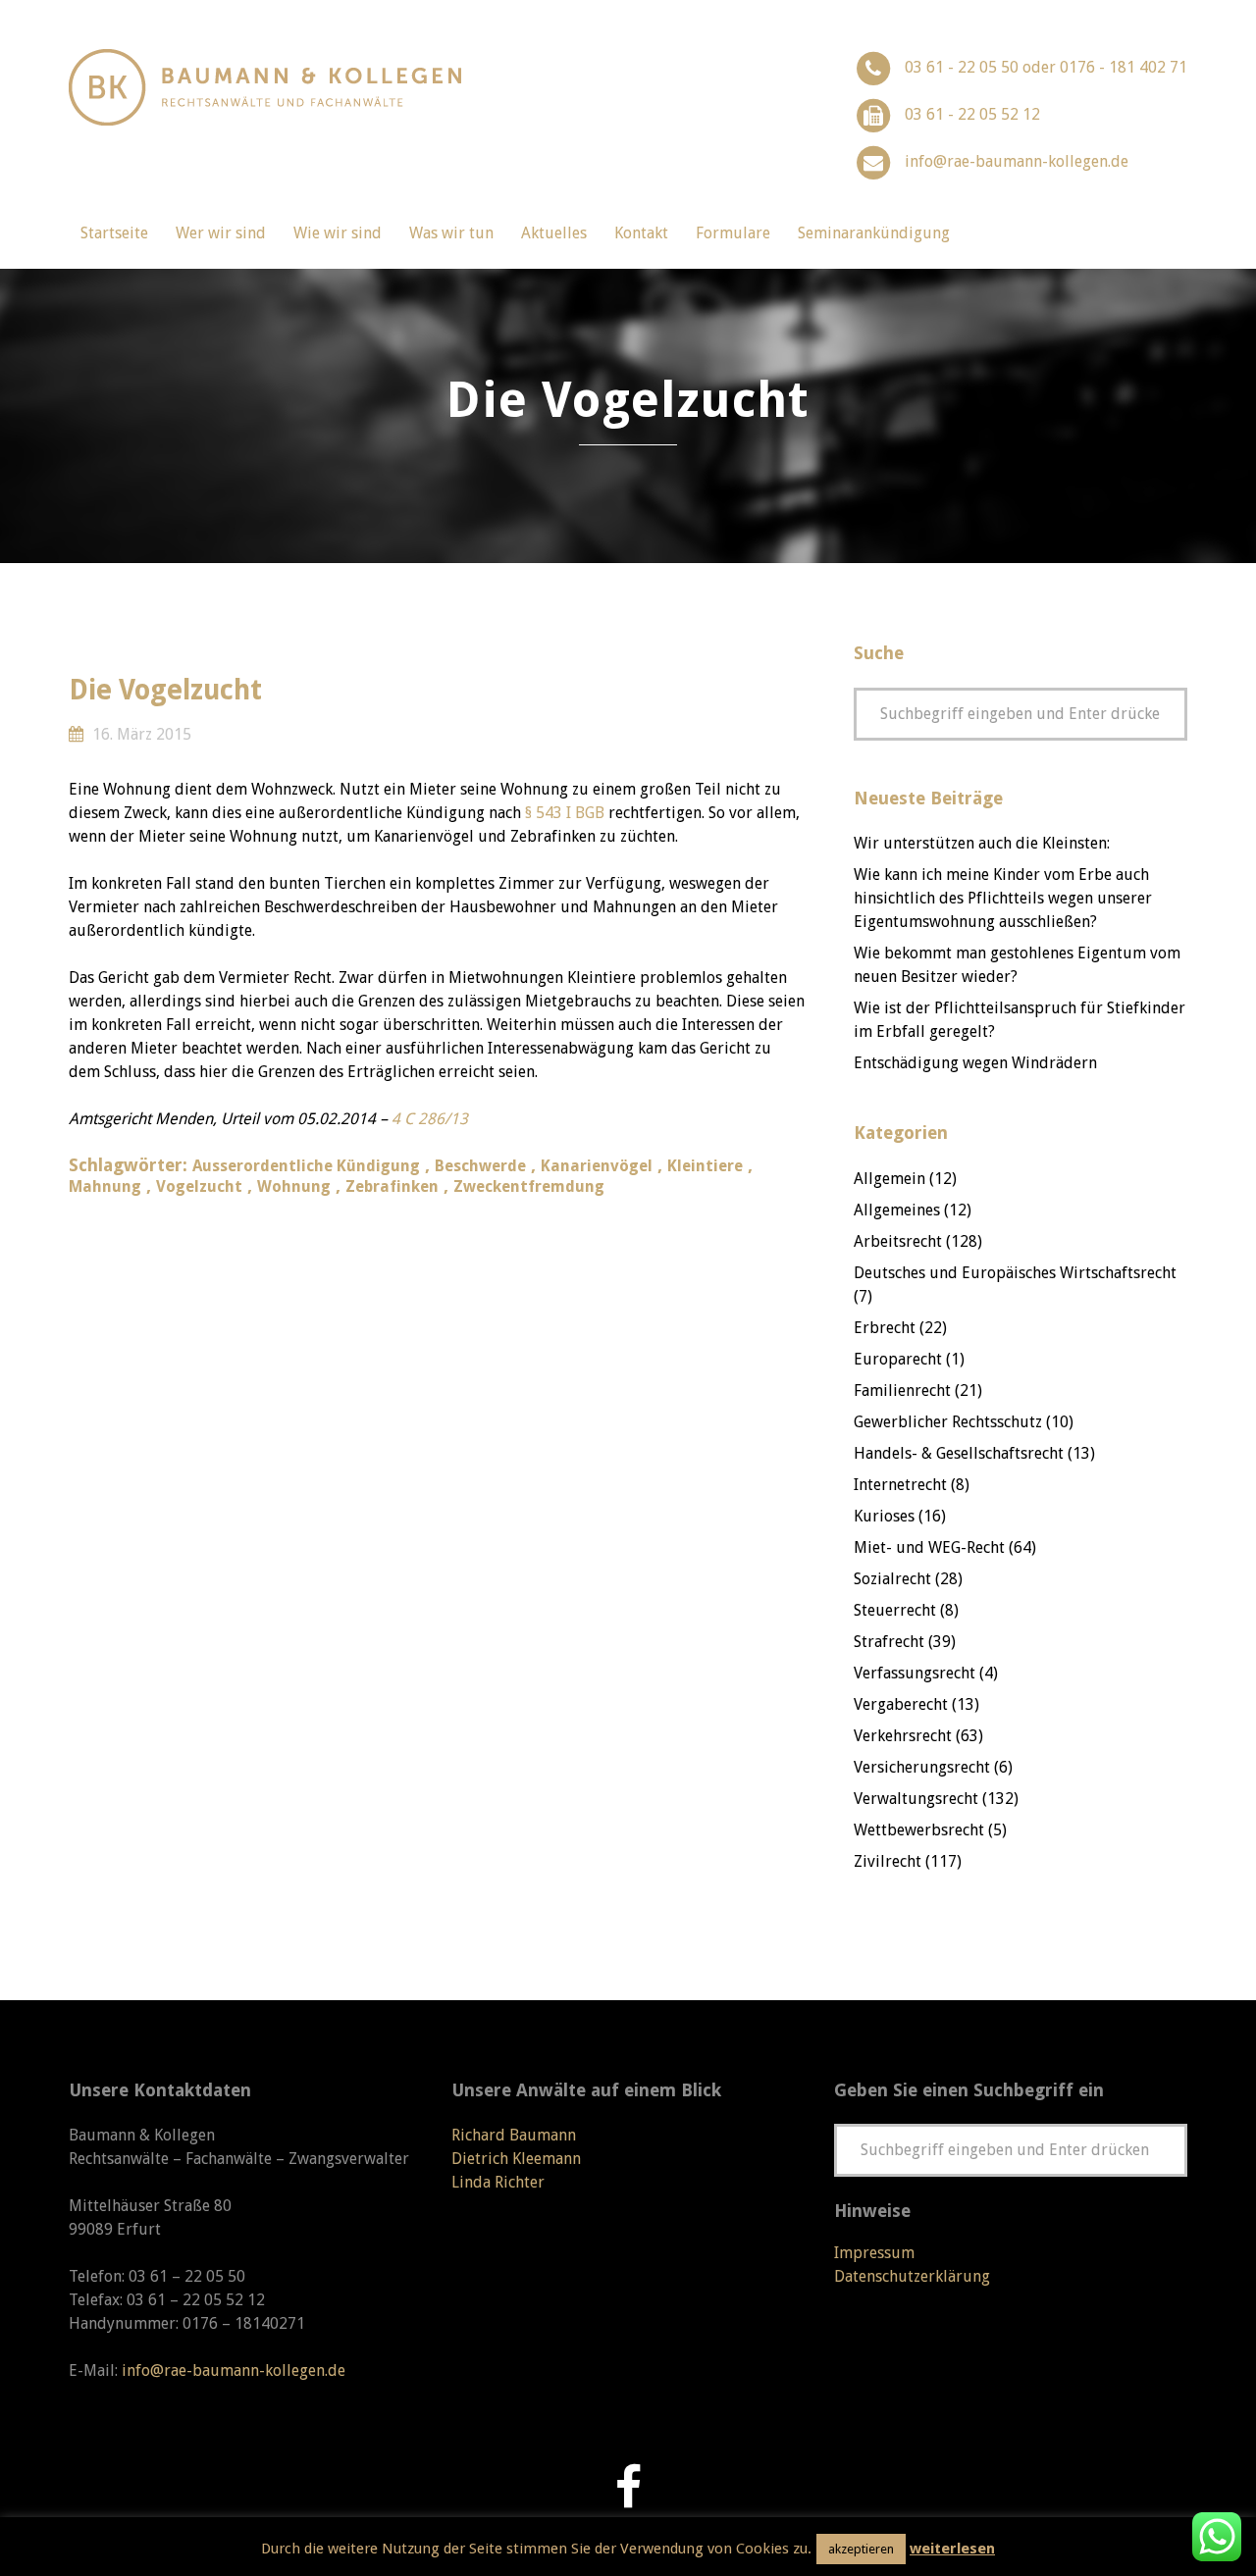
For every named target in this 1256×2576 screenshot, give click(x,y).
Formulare (733, 233)
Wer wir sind (221, 233)
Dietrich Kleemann (516, 2159)
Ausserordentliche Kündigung (306, 1166)
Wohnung (294, 1186)
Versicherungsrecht (922, 1767)
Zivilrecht (888, 1861)
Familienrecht (902, 1391)
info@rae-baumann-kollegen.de (1017, 161)
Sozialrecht (892, 1579)
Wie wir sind (338, 233)
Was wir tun (451, 233)
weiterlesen (952, 2549)
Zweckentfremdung (529, 1186)
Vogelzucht (199, 1186)
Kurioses (884, 1516)
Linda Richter (498, 2182)
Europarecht (898, 1359)
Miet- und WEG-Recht (929, 1547)
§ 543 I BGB (565, 813)
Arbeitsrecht (898, 1241)
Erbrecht (885, 1328)
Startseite (114, 233)
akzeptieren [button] (861, 2549)
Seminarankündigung (874, 233)
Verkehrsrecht (903, 1736)
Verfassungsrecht (915, 1673)
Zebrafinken (392, 1186)
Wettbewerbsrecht (919, 1830)
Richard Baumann (514, 2135)
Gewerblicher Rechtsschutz (948, 1422)
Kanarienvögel (597, 1166)
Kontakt (641, 233)
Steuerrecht (895, 1610)
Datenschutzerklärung (912, 2276)
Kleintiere (705, 1166)
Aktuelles (554, 233)
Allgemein (890, 1179)
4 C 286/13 (430, 1119)
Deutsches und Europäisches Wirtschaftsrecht (1015, 1273)
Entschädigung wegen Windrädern (975, 1063)
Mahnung (105, 1186)
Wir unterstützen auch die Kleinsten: (982, 843)
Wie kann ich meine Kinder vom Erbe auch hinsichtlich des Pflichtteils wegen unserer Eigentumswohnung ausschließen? (1003, 898)
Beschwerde (480, 1166)
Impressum (874, 2253)
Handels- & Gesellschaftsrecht (959, 1453)
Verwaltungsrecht (916, 1799)
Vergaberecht (901, 1704)
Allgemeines (897, 1210)
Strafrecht (889, 1642)
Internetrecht (900, 1485)
